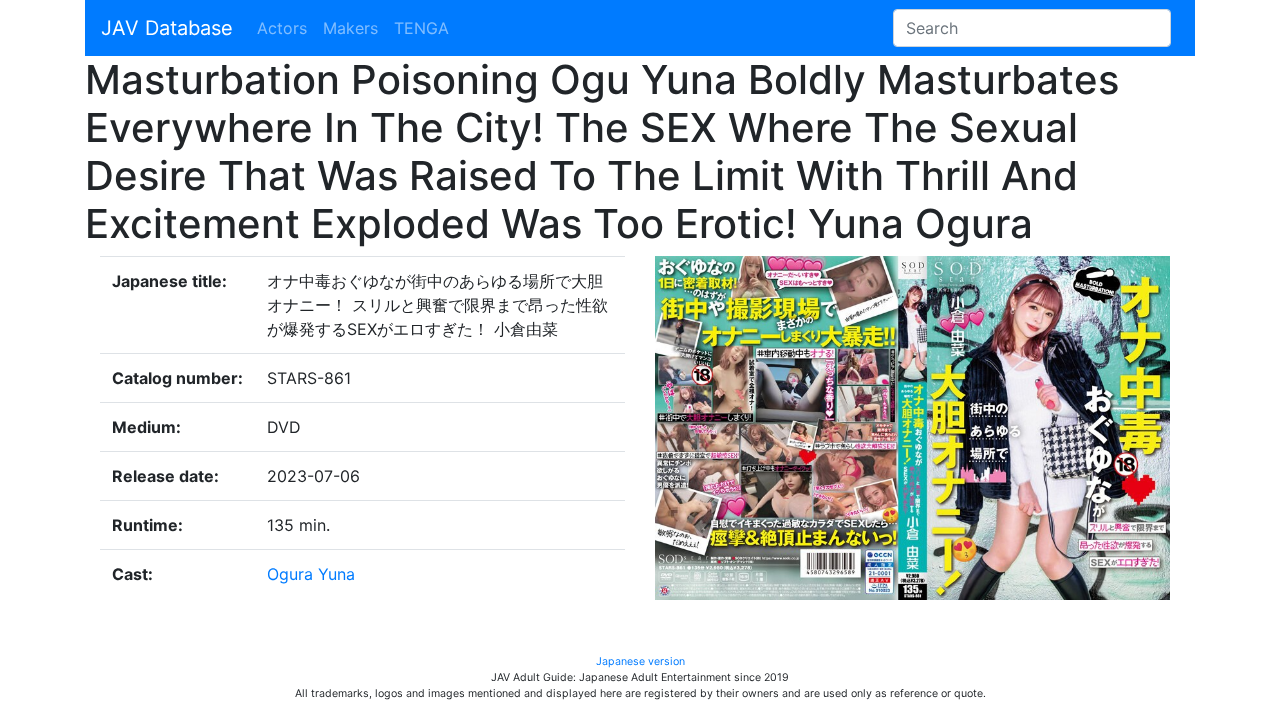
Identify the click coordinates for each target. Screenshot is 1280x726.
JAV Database (167, 28)
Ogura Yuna (311, 574)
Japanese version (640, 661)
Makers (350, 28)
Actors (282, 28)
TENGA (421, 28)
